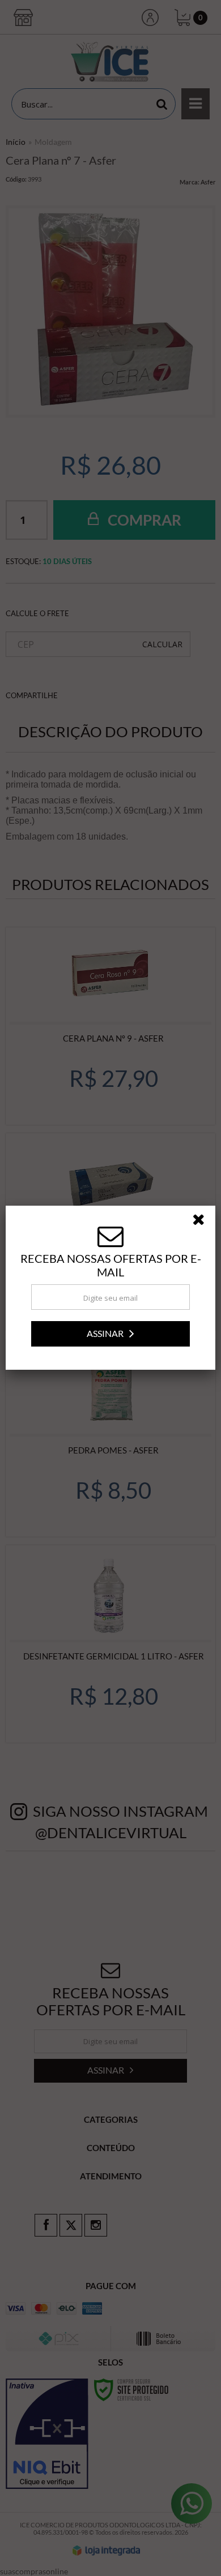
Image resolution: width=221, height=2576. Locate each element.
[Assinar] (110, 1334)
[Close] (202, 1222)
